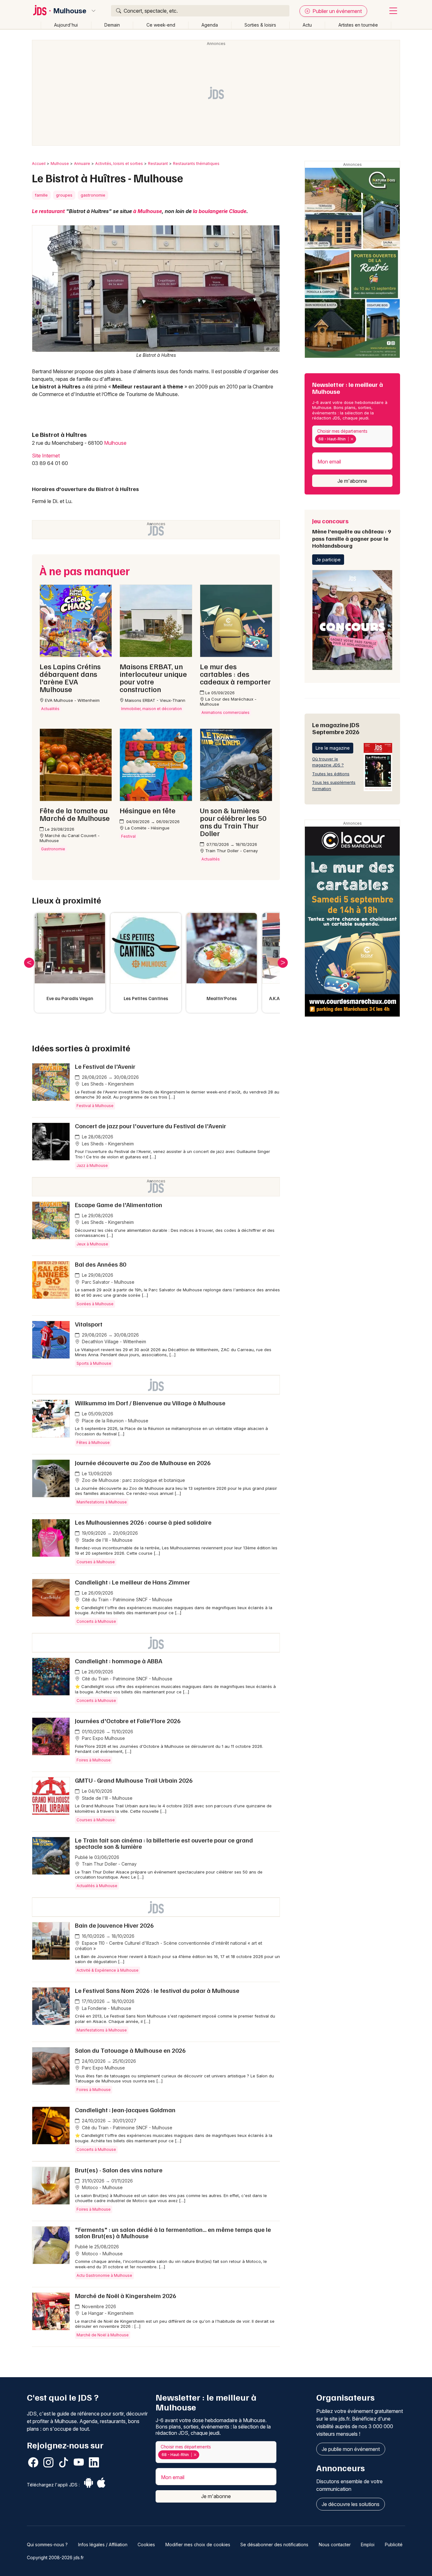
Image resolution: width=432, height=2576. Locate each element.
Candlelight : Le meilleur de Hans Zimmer (133, 1582)
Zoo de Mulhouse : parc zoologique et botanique (133, 1480)
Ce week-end (161, 25)
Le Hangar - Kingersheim (107, 2313)
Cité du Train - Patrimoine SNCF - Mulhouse (127, 1600)
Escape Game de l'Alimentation (119, 1205)
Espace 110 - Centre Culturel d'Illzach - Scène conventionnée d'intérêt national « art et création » (169, 1946)
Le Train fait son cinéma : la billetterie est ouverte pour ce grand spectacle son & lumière (164, 1843)
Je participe (328, 560)
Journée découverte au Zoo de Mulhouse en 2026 (143, 1463)
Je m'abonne (352, 481)
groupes (64, 195)
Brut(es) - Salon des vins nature (119, 2170)
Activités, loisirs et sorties (119, 164)
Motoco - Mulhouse (102, 2187)
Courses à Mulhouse (96, 1562)
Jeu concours (352, 533)
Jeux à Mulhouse (92, 1244)
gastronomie (93, 195)
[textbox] (359, 439)
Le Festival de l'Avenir (105, 1066)
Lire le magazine (333, 748)
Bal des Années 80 (101, 1264)
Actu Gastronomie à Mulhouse (104, 2275)
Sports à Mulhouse (94, 1363)
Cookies (146, 2545)
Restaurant (158, 164)
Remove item (352, 439)
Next (283, 963)
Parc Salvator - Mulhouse (108, 1282)
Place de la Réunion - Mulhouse (114, 1421)
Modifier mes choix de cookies (198, 2545)
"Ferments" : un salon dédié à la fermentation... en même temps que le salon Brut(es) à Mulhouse (173, 2233)
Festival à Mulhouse (95, 1106)
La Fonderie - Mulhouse (106, 2008)
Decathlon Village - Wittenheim (113, 1342)
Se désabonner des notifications (274, 2545)
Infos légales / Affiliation (103, 2545)
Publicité (394, 2545)
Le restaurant (48, 211)
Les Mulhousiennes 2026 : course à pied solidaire (143, 1522)
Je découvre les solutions (351, 2504)
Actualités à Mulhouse (97, 1886)
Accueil (39, 164)
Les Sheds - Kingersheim (107, 1084)
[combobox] (352, 436)
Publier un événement (336, 11)
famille (41, 195)
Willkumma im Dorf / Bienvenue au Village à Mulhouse (150, 1403)
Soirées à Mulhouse (95, 1304)
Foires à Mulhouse (94, 1760)
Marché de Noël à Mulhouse (103, 2335)
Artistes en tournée (358, 25)
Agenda (210, 25)
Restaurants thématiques (196, 164)
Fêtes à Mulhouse (93, 1442)
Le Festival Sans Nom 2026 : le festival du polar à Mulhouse (157, 1990)
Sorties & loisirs (260, 25)
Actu (307, 25)
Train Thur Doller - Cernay (109, 1864)
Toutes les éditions (331, 774)
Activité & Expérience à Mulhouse (108, 1970)
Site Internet (46, 456)
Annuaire (82, 164)
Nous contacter (335, 2545)
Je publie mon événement (351, 2449)
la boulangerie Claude (220, 211)
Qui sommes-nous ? (47, 2545)
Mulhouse (70, 11)
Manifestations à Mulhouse (102, 1502)
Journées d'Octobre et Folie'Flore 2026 (128, 1721)
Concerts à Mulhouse (96, 1621)
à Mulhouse (148, 211)
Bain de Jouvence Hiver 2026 (114, 1925)
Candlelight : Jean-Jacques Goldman (125, 2110)
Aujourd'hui (66, 25)
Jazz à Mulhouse (92, 1165)
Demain (112, 25)
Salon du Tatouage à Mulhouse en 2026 (130, 2050)
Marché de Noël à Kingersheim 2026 (126, 2296)
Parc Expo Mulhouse (103, 1738)
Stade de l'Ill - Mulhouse (107, 1540)
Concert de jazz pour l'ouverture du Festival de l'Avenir (151, 1126)
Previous (29, 963)
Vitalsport (89, 1324)
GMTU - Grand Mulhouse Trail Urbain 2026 (134, 1780)
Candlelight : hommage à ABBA (119, 1661)
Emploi (368, 2545)
